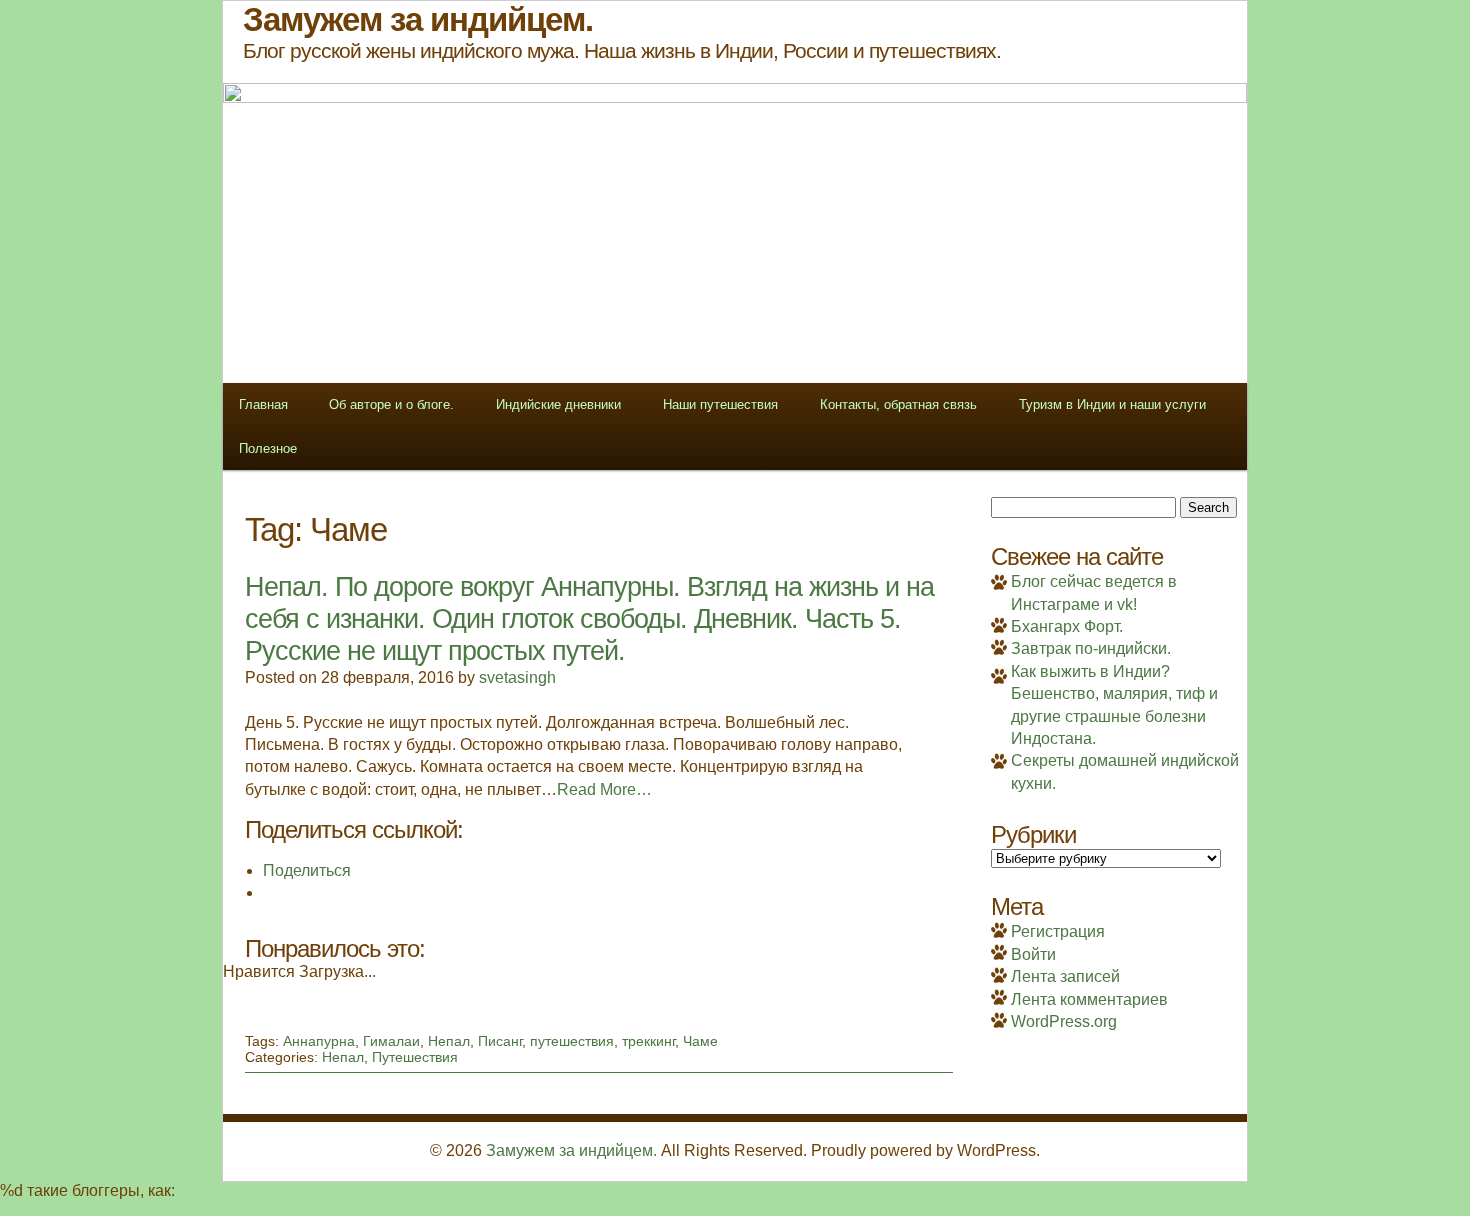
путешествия (572, 1041)
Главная (263, 404)
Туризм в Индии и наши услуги (1112, 404)
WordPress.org (1064, 1021)
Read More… (604, 789)
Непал (449, 1041)
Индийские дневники (558, 404)
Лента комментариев (1089, 999)
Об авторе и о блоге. (391, 404)
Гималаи (391, 1041)
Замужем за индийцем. (571, 1150)
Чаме (700, 1041)
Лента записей (1065, 976)
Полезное (268, 448)
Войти (1033, 954)
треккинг (648, 1041)
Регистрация (1058, 931)
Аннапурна (319, 1041)
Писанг (500, 1041)
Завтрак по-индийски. (1091, 648)
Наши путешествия (720, 404)
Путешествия (415, 1057)
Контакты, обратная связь (898, 404)
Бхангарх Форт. (1067, 626)
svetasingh (517, 677)
